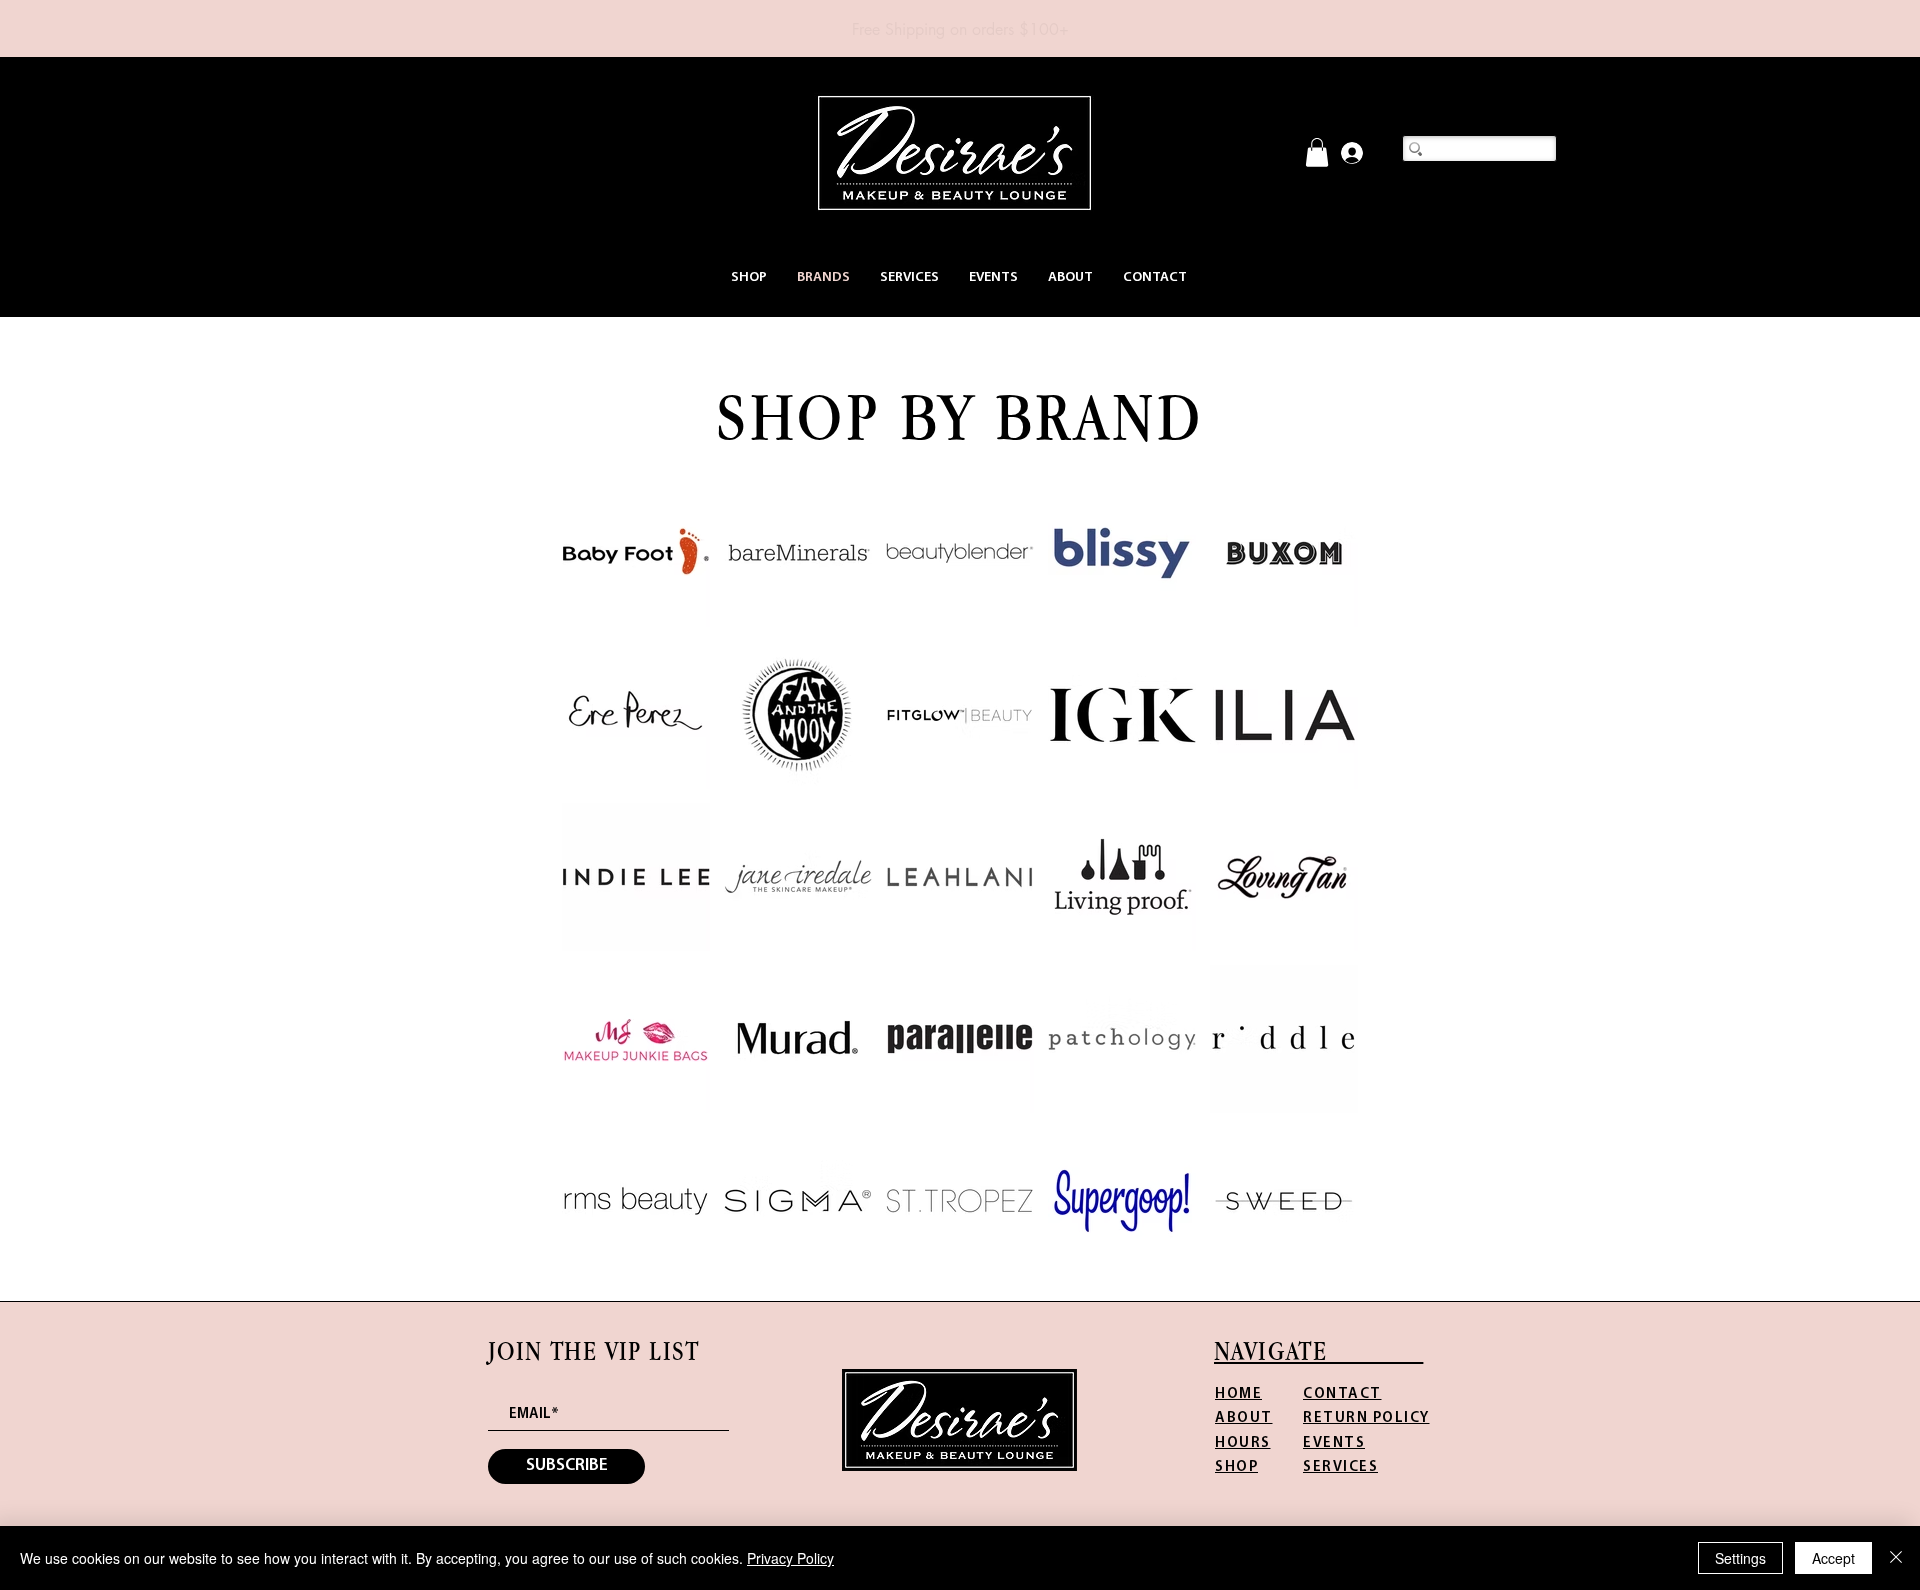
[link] (1317, 152)
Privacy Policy (790, 1558)
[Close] (1896, 1558)
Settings (1740, 1558)
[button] (749, 277)
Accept (1833, 1558)
